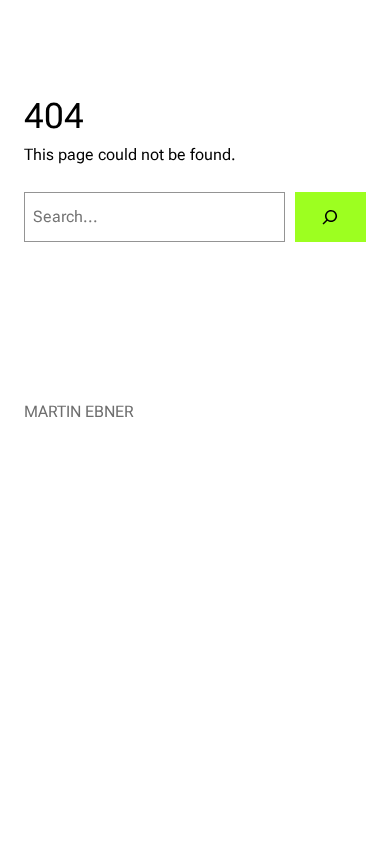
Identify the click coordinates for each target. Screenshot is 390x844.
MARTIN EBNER (79, 411)
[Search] (330, 217)
